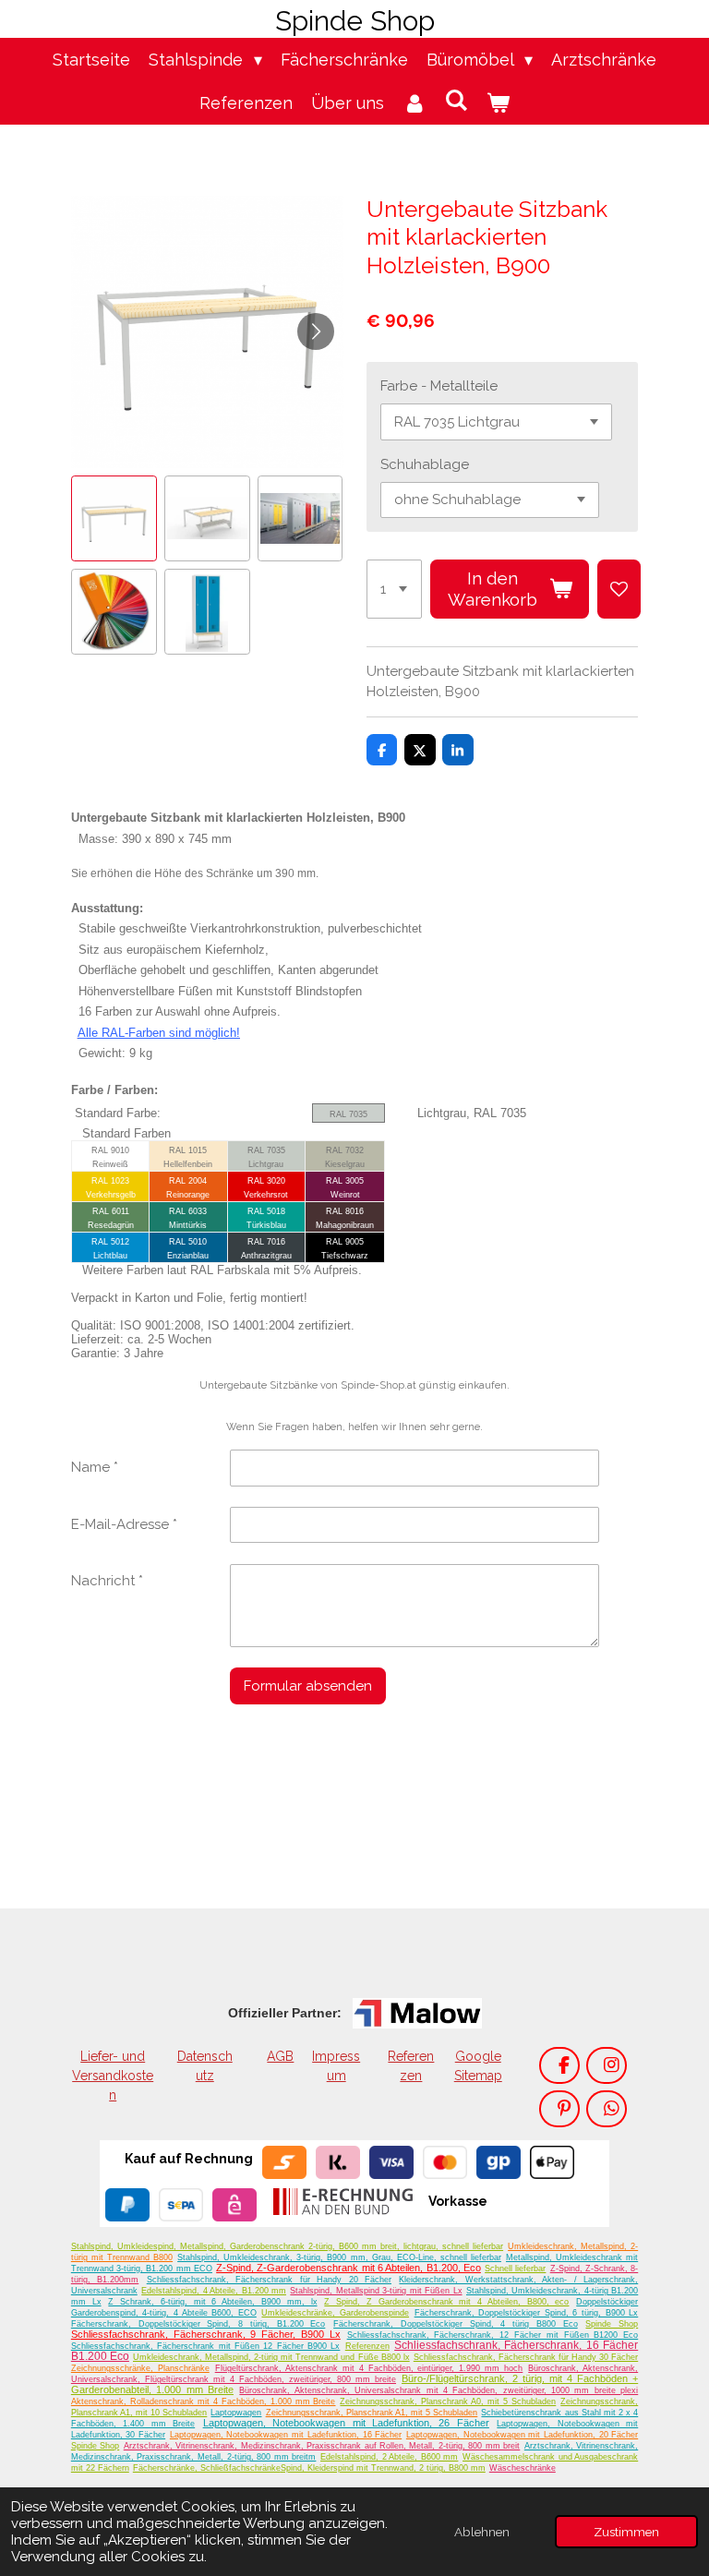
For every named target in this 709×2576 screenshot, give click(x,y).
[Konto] (414, 103)
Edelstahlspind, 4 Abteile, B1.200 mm (214, 2291)
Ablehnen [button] (482, 2532)
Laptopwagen (236, 2413)
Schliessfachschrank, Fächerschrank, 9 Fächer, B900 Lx (206, 2334)
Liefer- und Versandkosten (113, 2076)
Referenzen (367, 2346)
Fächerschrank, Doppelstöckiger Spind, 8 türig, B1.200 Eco (198, 2324)
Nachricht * (107, 1581)
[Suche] (456, 100)
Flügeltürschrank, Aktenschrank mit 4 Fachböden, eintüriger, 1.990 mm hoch (369, 2368)
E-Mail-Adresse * (124, 1524)
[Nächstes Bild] (316, 331)
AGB (280, 2056)
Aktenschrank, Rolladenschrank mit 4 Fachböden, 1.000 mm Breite (204, 2401)
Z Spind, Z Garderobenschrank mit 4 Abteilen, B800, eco (446, 2302)
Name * (95, 1467)
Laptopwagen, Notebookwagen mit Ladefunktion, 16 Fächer (286, 2435)
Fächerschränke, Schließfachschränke (207, 2468)
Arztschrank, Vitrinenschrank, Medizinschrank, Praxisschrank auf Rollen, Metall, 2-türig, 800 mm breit (322, 2446)
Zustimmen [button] (626, 2532)
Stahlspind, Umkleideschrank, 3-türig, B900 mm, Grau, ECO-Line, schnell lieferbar (339, 2257)
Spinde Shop (612, 2324)
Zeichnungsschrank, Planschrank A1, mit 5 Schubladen (372, 2413)
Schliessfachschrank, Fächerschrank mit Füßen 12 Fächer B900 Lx (206, 2346)
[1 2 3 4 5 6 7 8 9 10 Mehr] (394, 589)
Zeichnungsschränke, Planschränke (140, 2368)
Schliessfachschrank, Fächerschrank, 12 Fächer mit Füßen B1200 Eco (493, 2335)
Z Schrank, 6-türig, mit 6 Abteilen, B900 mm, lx (212, 2302)
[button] (114, 518)
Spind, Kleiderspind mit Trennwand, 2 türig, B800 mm (383, 2468)
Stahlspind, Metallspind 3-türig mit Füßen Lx (376, 2291)
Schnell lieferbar (515, 2269)
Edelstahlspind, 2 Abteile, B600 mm (389, 2457)
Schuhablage (425, 464)
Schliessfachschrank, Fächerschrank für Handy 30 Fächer (526, 2357)
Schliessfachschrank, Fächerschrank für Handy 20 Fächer (269, 2280)
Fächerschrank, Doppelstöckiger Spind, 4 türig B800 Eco (456, 2324)
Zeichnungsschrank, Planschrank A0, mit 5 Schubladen (448, 2401)
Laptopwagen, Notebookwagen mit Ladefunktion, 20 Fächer (522, 2435)
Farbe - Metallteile (439, 386)
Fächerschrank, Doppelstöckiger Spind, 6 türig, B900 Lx (527, 2313)
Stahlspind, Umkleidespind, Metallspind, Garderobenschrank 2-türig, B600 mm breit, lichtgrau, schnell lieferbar (287, 2246)
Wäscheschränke (523, 2468)
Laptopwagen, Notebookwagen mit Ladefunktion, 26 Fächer (346, 2423)
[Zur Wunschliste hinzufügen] (619, 589)
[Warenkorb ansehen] (498, 103)
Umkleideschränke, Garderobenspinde (335, 2313)
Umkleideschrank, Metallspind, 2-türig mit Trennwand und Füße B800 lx (271, 2357)
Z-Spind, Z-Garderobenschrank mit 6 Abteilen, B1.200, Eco (348, 2268)
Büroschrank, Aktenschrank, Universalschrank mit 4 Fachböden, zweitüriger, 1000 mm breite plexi (439, 2390)
